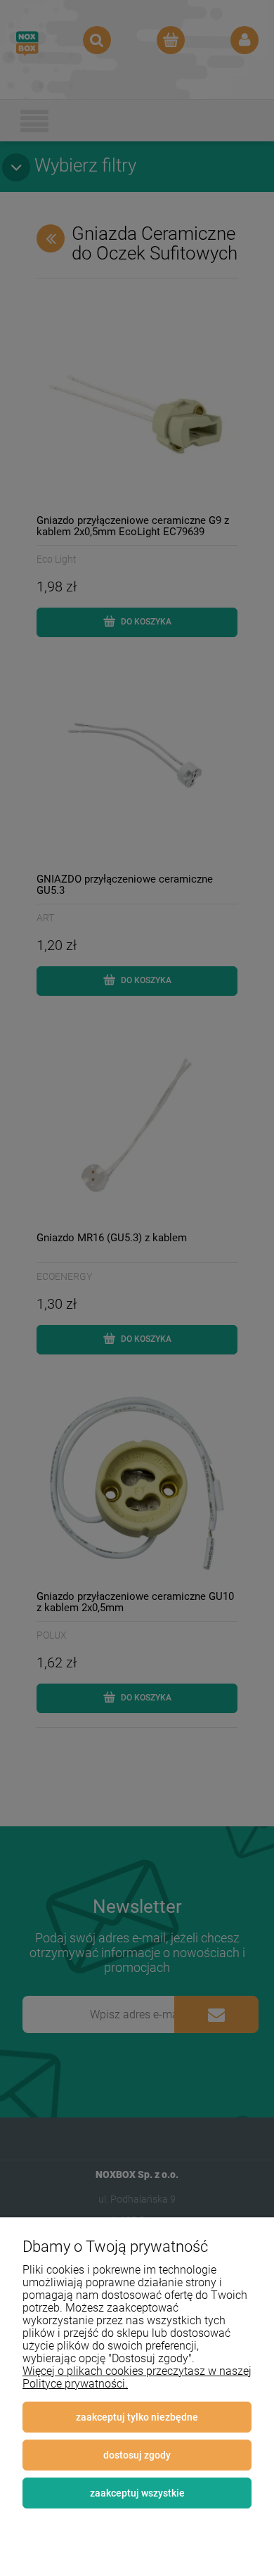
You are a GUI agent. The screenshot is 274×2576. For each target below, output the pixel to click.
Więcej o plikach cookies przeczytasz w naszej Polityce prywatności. (137, 2377)
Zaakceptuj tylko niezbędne (137, 2417)
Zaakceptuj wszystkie (137, 2493)
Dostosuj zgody (137, 2455)
